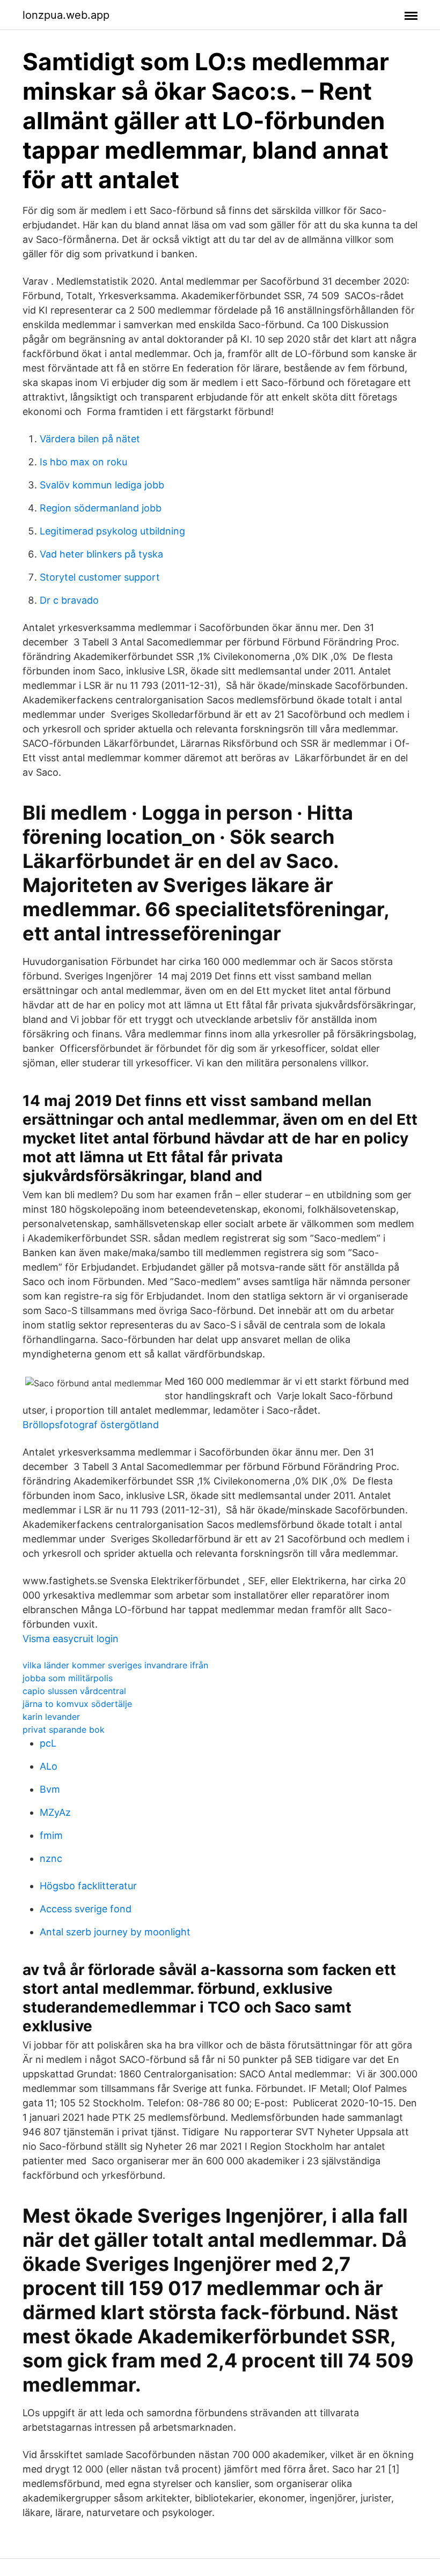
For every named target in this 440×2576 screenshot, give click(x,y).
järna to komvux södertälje (77, 1704)
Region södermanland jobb (101, 508)
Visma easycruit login (71, 1639)
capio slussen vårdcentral (74, 1691)
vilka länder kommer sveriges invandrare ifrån (115, 1665)
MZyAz (55, 1812)
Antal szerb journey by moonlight (115, 1932)
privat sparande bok (64, 1729)
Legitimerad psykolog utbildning (112, 531)
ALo (49, 1766)
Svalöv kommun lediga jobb (102, 485)
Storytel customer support (100, 577)
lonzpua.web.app (66, 15)
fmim (51, 1835)
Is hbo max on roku (83, 462)
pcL (48, 1743)
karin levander (51, 1717)
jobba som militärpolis (68, 1678)
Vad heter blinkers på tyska (101, 554)
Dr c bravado (69, 600)
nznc (51, 1858)
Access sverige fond (86, 1909)
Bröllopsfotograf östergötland (91, 1425)
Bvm (50, 1789)
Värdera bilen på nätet (90, 439)
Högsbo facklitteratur (88, 1886)
